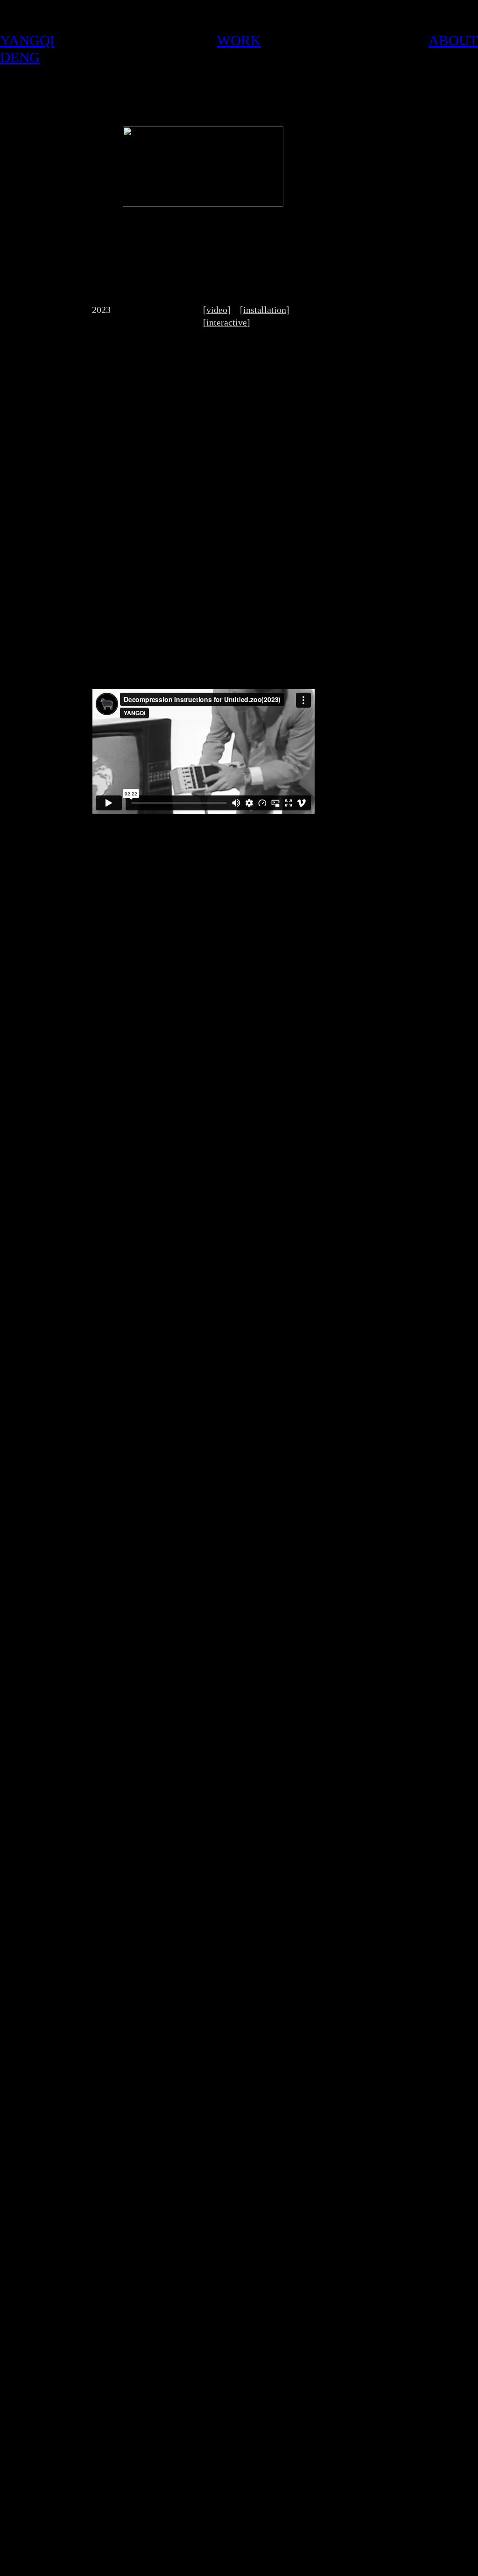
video (217, 310)
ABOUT (453, 40)
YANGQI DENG (27, 49)
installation (265, 310)
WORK (239, 40)
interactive (227, 322)
